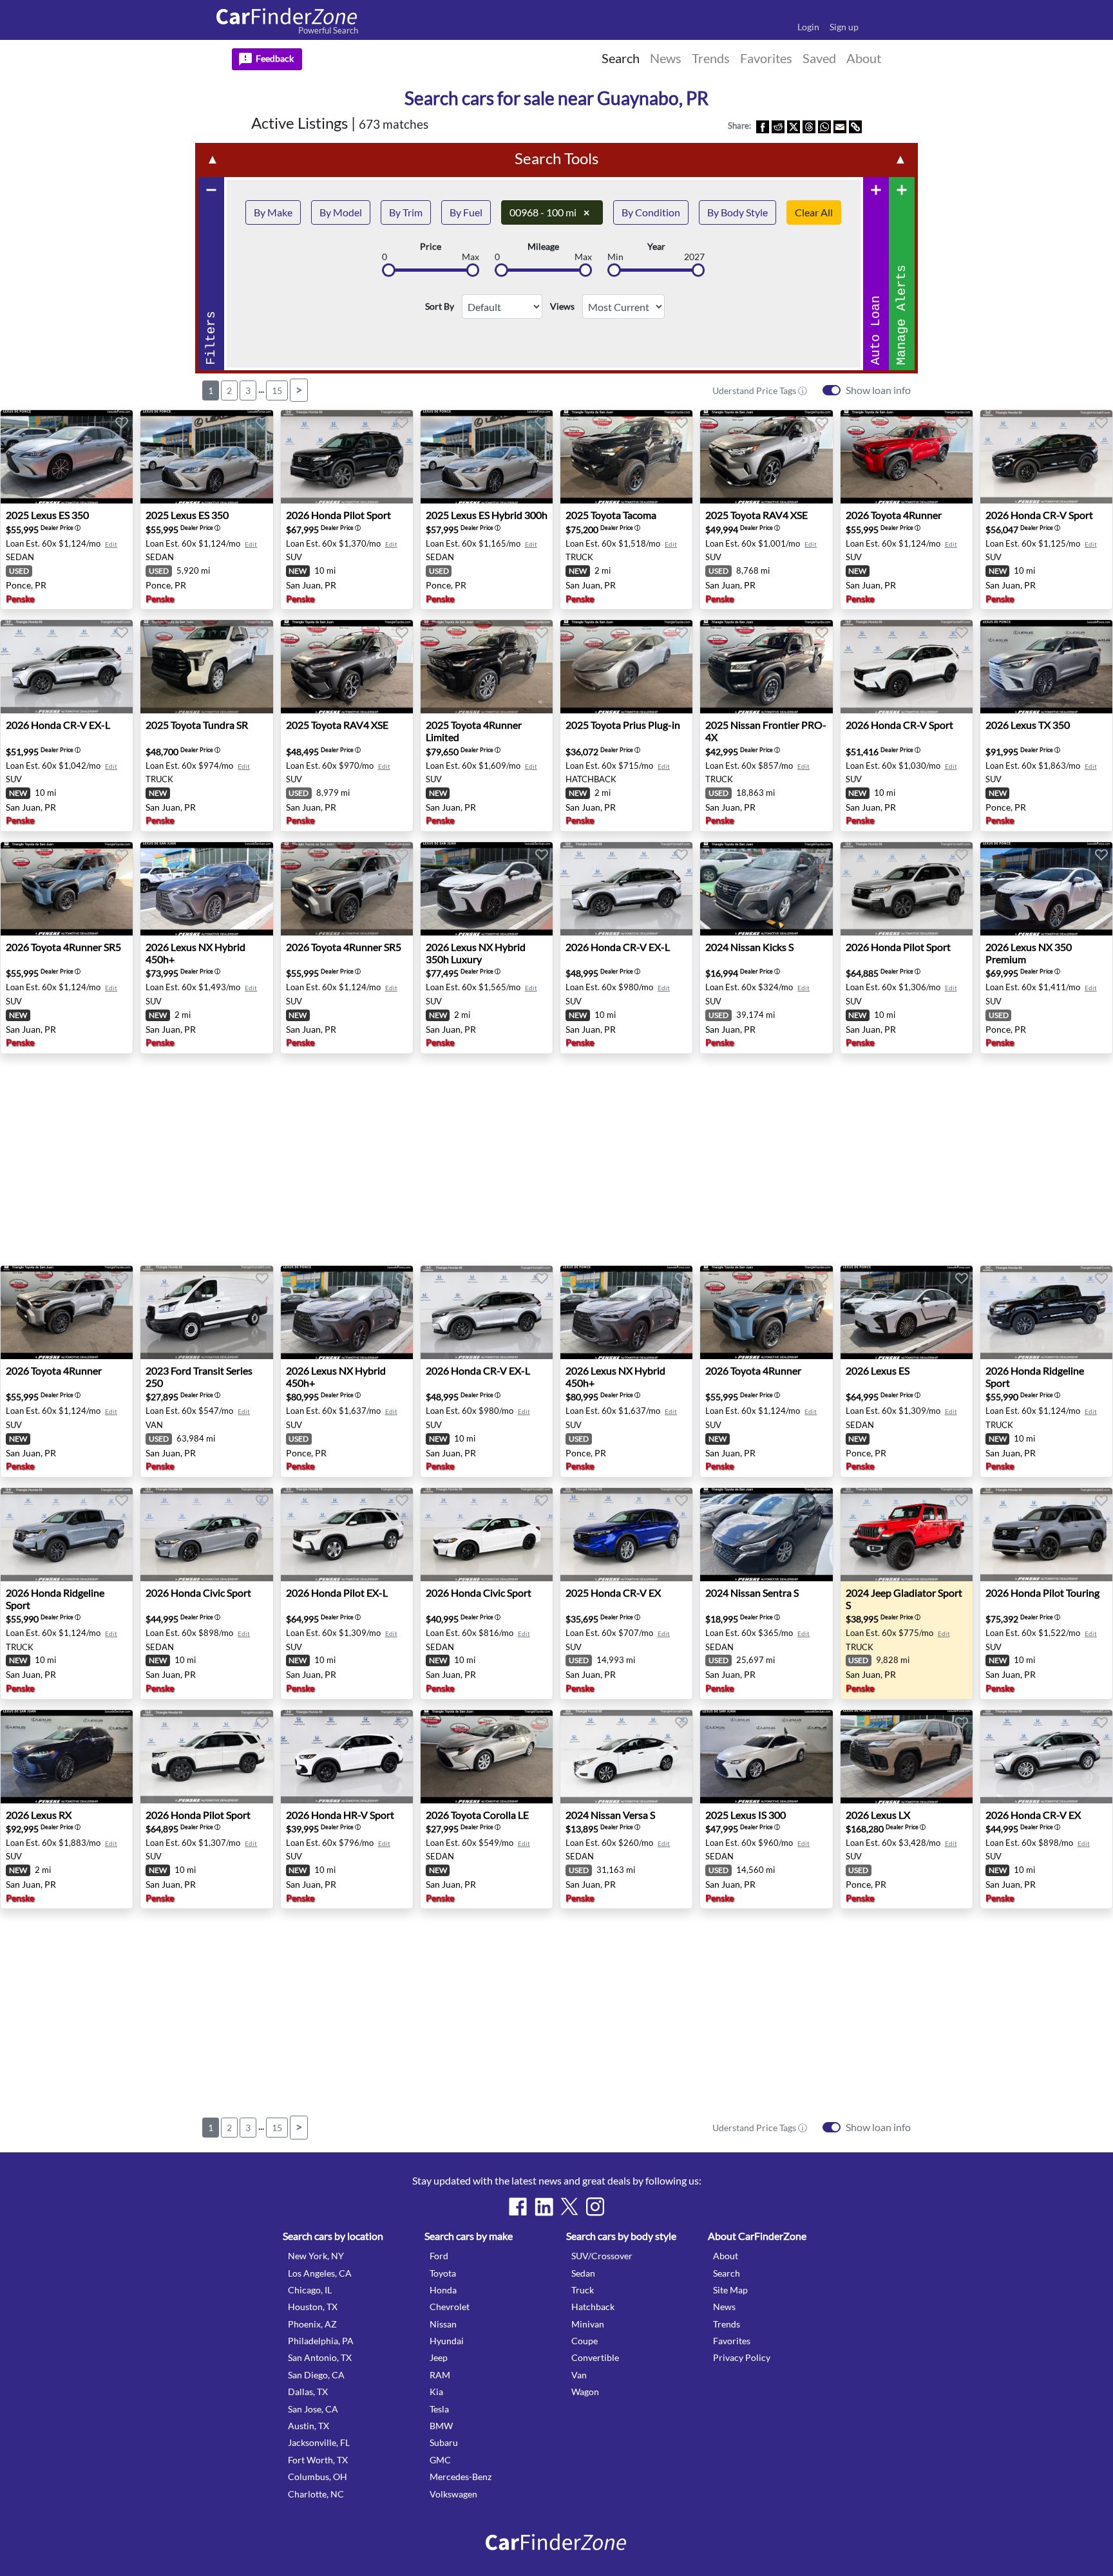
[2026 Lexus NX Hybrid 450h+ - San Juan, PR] (206, 889)
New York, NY (316, 2256)
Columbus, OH (318, 2477)
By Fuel (466, 212)
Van (579, 2375)
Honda (443, 2290)
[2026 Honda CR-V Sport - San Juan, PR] (1046, 457)
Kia (436, 2392)
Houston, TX (313, 2307)
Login (808, 27)
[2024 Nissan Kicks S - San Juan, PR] (766, 889)
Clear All (814, 212)
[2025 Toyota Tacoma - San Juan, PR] (626, 457)
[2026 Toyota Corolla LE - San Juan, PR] (487, 1757)
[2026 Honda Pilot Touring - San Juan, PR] (1046, 1535)
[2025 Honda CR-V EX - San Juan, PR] (626, 1535)
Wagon (585, 2392)
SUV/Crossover (602, 2256)
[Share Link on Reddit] (778, 126)
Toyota (443, 2273)
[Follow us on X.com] (569, 2206)
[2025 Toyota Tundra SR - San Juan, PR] (206, 667)
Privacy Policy (742, 2357)
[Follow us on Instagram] (595, 2206)
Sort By (440, 306)
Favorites (732, 2341)
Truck (583, 2290)
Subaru (444, 2442)
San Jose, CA (313, 2409)
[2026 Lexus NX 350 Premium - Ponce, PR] (1046, 889)
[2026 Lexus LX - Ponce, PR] (907, 1757)
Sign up (844, 27)
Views (562, 306)
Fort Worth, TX (318, 2460)
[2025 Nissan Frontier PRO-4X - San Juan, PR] (766, 667)
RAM (440, 2375)
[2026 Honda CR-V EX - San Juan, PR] (1046, 1757)
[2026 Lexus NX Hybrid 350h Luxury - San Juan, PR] (487, 889)
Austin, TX (309, 2426)
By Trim (406, 212)
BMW (441, 2426)
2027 (694, 257)
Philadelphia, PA (321, 2341)
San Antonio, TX (320, 2357)
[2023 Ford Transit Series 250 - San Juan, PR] (206, 1312)
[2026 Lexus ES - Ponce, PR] (907, 1312)
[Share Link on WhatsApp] (824, 126)
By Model (341, 212)
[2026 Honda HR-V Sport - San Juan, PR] (347, 1757)
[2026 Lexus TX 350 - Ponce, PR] (1046, 667)
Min (615, 257)
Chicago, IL (310, 2290)
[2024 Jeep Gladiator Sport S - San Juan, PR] (907, 1535)
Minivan (588, 2324)
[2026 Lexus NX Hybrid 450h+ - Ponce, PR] (347, 1312)
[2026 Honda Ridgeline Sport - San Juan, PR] (1046, 1312)
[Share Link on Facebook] (763, 126)
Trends (727, 2324)
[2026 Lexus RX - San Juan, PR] (67, 1757)
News (724, 2307)
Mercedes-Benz (461, 2477)
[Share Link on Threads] (809, 126)
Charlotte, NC (316, 2494)
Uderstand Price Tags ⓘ (760, 390)
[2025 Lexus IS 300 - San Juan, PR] (766, 1757)
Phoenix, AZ (312, 2324)
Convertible (595, 2357)
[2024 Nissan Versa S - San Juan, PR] (626, 1757)
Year (656, 247)
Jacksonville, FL (319, 2442)
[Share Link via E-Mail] (840, 126)
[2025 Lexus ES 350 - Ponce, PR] (67, 457)
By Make (273, 212)
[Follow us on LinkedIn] (544, 2206)
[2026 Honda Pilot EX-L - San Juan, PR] (347, 1535)
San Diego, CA (316, 2375)
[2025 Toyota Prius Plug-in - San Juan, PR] (626, 667)
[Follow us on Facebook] (518, 2206)
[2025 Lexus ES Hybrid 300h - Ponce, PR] (487, 457)
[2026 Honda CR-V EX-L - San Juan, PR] (67, 667)
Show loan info (878, 390)
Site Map (730, 2290)
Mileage (543, 247)
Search (727, 2273)
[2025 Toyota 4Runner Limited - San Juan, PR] (487, 667)
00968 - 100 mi (549, 212)
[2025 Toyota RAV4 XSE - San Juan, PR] (766, 457)
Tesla (439, 2409)
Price (431, 247)
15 (277, 390)
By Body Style (737, 212)
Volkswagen (453, 2494)
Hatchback (593, 2307)
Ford (439, 2256)
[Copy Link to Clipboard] (855, 126)
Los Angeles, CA (320, 2273)
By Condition (651, 212)
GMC (440, 2460)
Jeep (439, 2357)
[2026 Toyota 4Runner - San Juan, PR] (907, 457)
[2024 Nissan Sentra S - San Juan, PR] (766, 1535)
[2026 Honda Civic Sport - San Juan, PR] (206, 1535)
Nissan (443, 2324)
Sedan (583, 2273)
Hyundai (447, 2341)
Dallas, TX (308, 2392)
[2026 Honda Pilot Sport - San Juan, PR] (347, 457)
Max (471, 257)
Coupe (585, 2341)
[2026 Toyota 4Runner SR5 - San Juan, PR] (67, 889)
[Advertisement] (70, 313)
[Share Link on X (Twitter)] (794, 126)
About (726, 2256)
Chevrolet (450, 2307)
